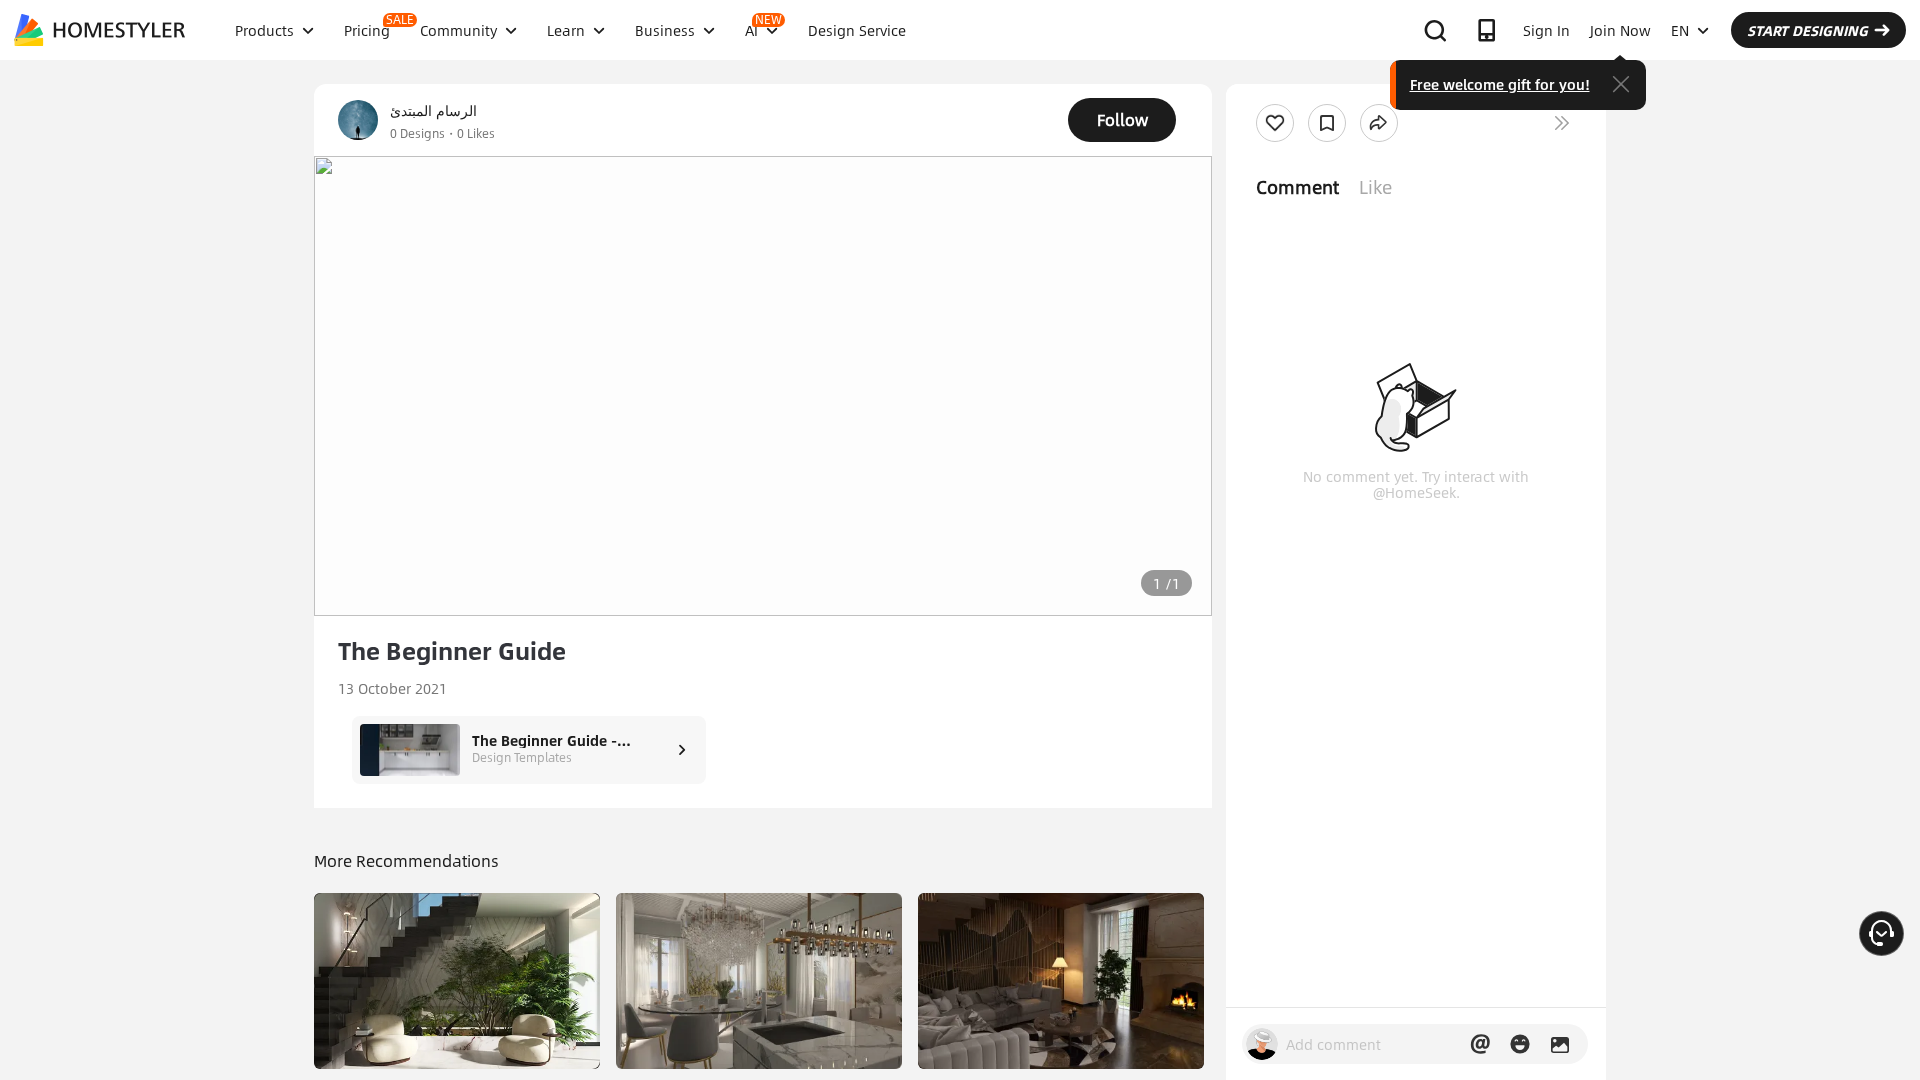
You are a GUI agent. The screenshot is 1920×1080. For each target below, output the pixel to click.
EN (1680, 30)
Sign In (1546, 30)
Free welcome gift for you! (1500, 84)
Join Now (1620, 30)
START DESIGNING (1807, 30)
